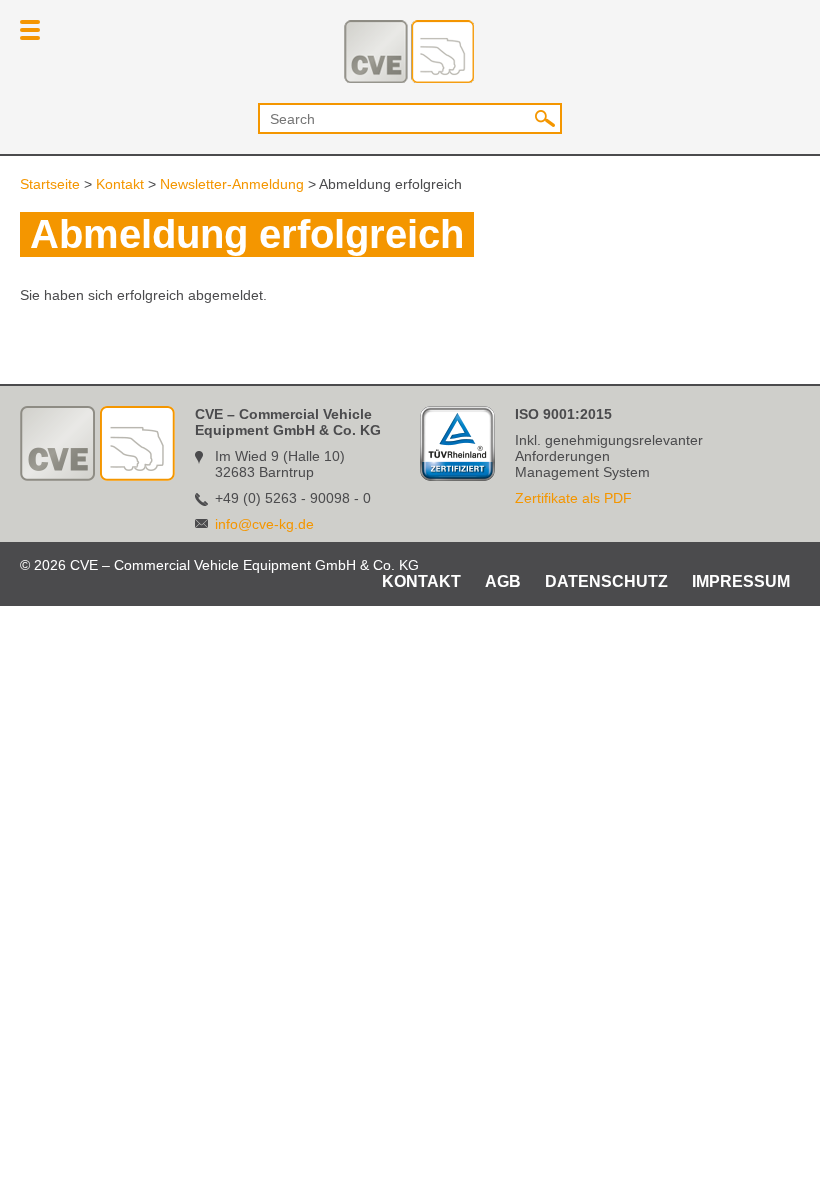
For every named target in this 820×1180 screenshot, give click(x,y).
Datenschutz (606, 581)
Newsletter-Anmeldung (232, 184)
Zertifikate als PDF (573, 498)
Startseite (50, 184)
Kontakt (120, 184)
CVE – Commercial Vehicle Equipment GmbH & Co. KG (410, 51)
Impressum (741, 581)
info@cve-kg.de (264, 524)
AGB (503, 581)
